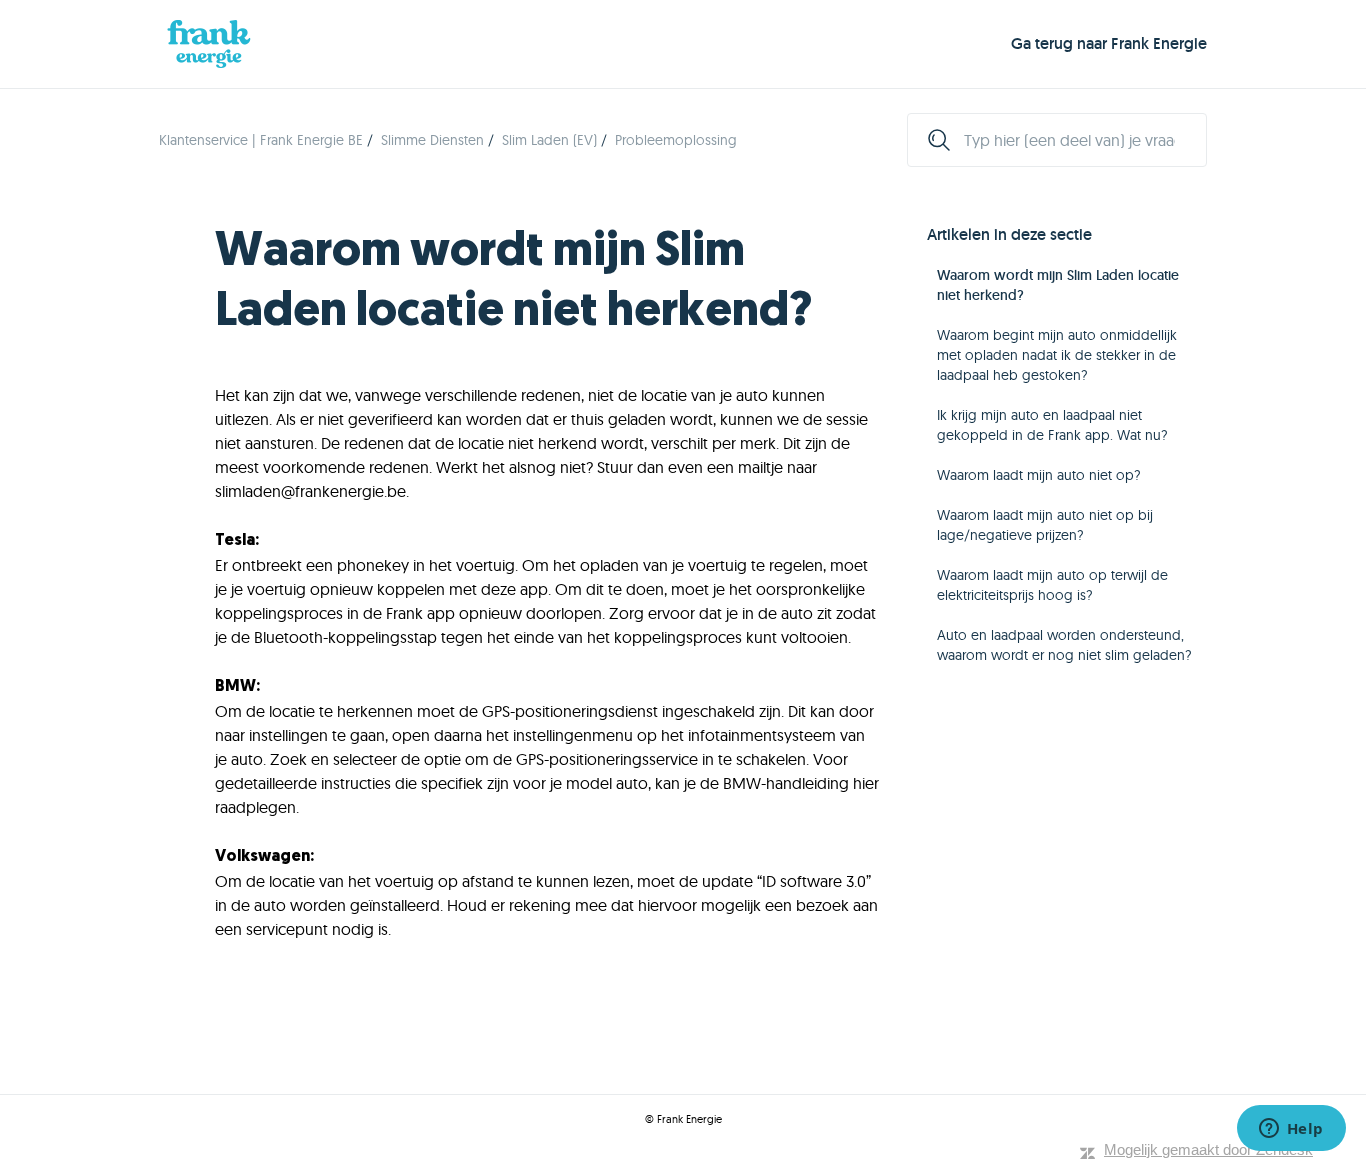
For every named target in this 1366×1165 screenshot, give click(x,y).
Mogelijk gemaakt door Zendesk (1208, 1149)
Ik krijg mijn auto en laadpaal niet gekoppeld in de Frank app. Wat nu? (1052, 425)
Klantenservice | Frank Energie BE (261, 140)
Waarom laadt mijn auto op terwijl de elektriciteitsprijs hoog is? (1052, 585)
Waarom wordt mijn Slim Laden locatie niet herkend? (1058, 285)
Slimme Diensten (432, 140)
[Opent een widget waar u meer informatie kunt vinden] (1291, 1130)
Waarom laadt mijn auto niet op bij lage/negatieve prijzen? (1045, 525)
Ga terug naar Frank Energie (1109, 43)
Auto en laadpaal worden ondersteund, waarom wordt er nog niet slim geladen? (1064, 645)
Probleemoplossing (676, 140)
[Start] (209, 44)
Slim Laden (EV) (549, 140)
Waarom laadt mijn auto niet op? (1039, 475)
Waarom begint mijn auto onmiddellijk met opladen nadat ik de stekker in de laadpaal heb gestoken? (1057, 355)
